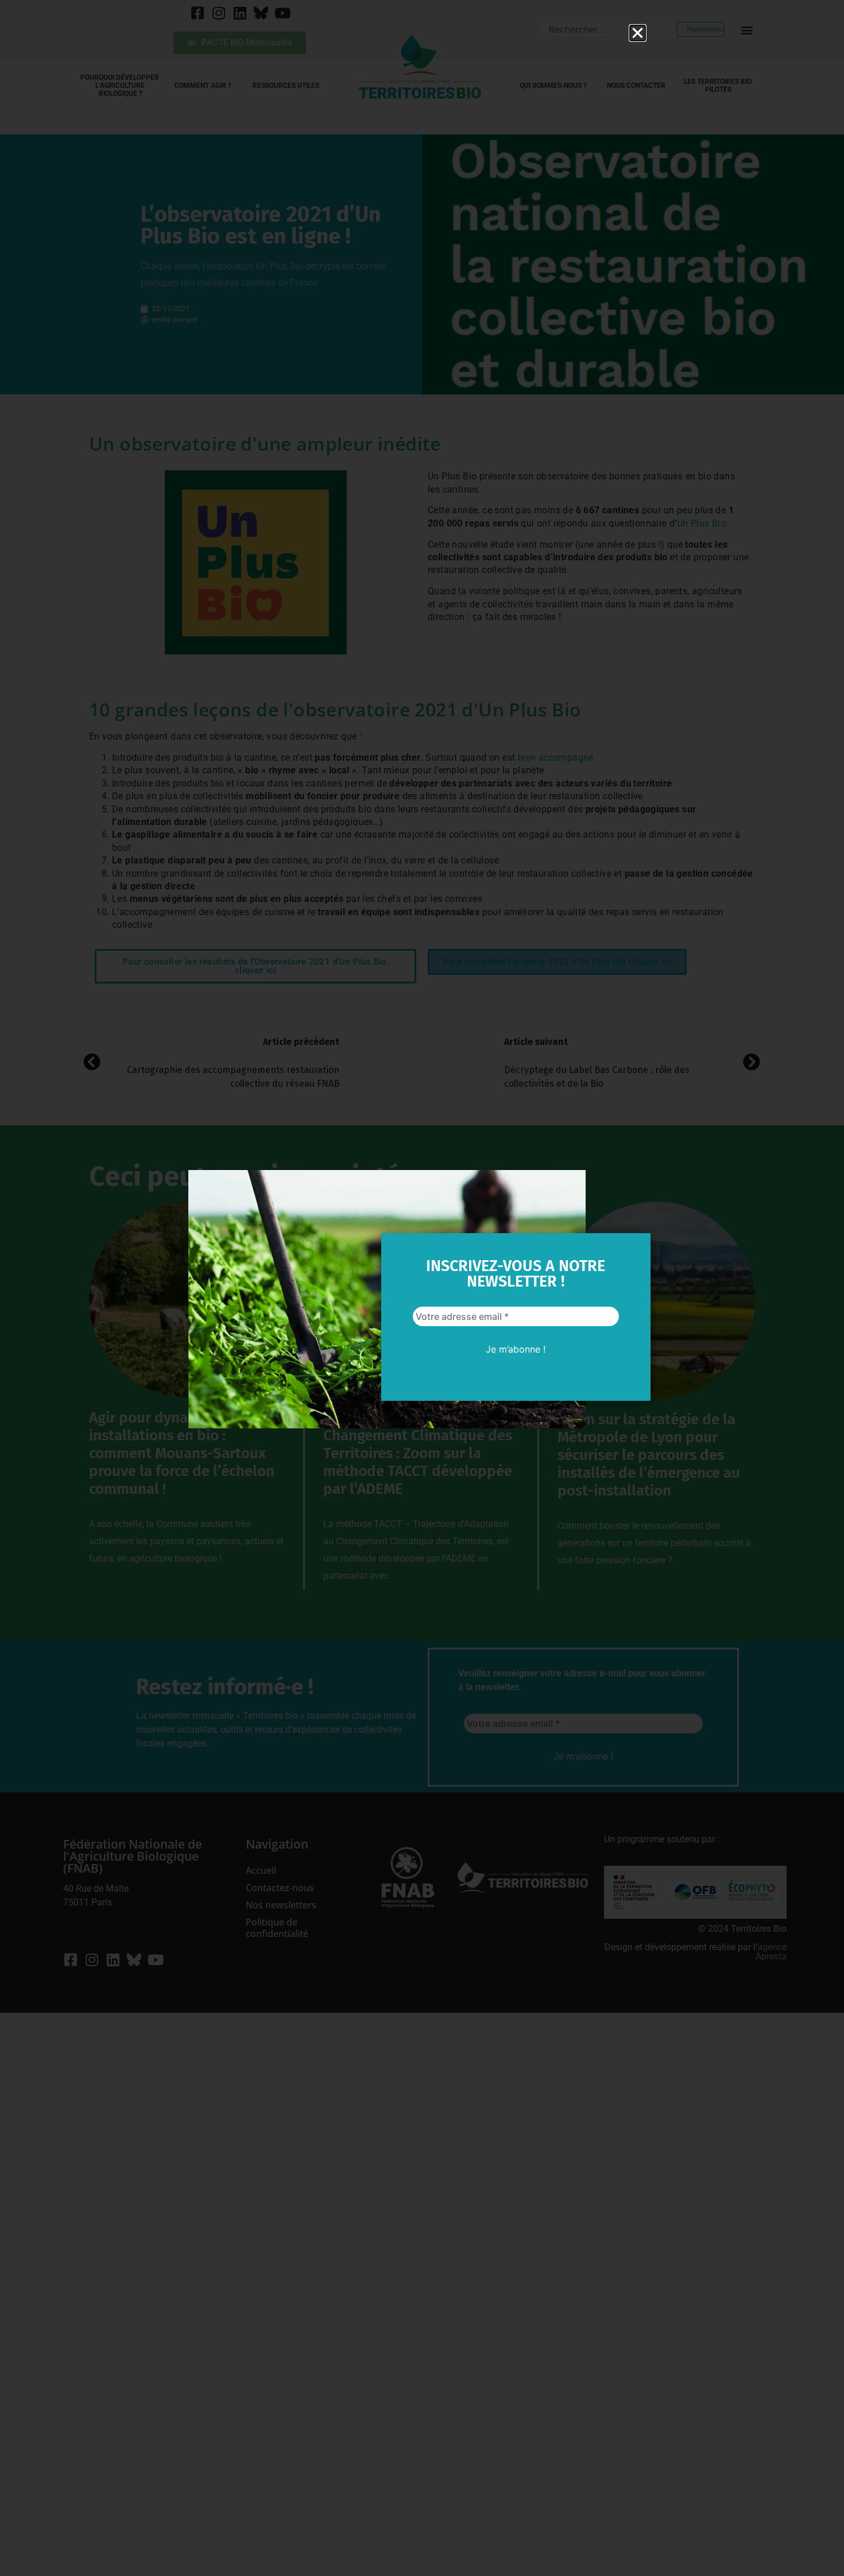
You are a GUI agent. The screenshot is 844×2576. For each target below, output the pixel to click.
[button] (638, 33)
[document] (422, 1288)
